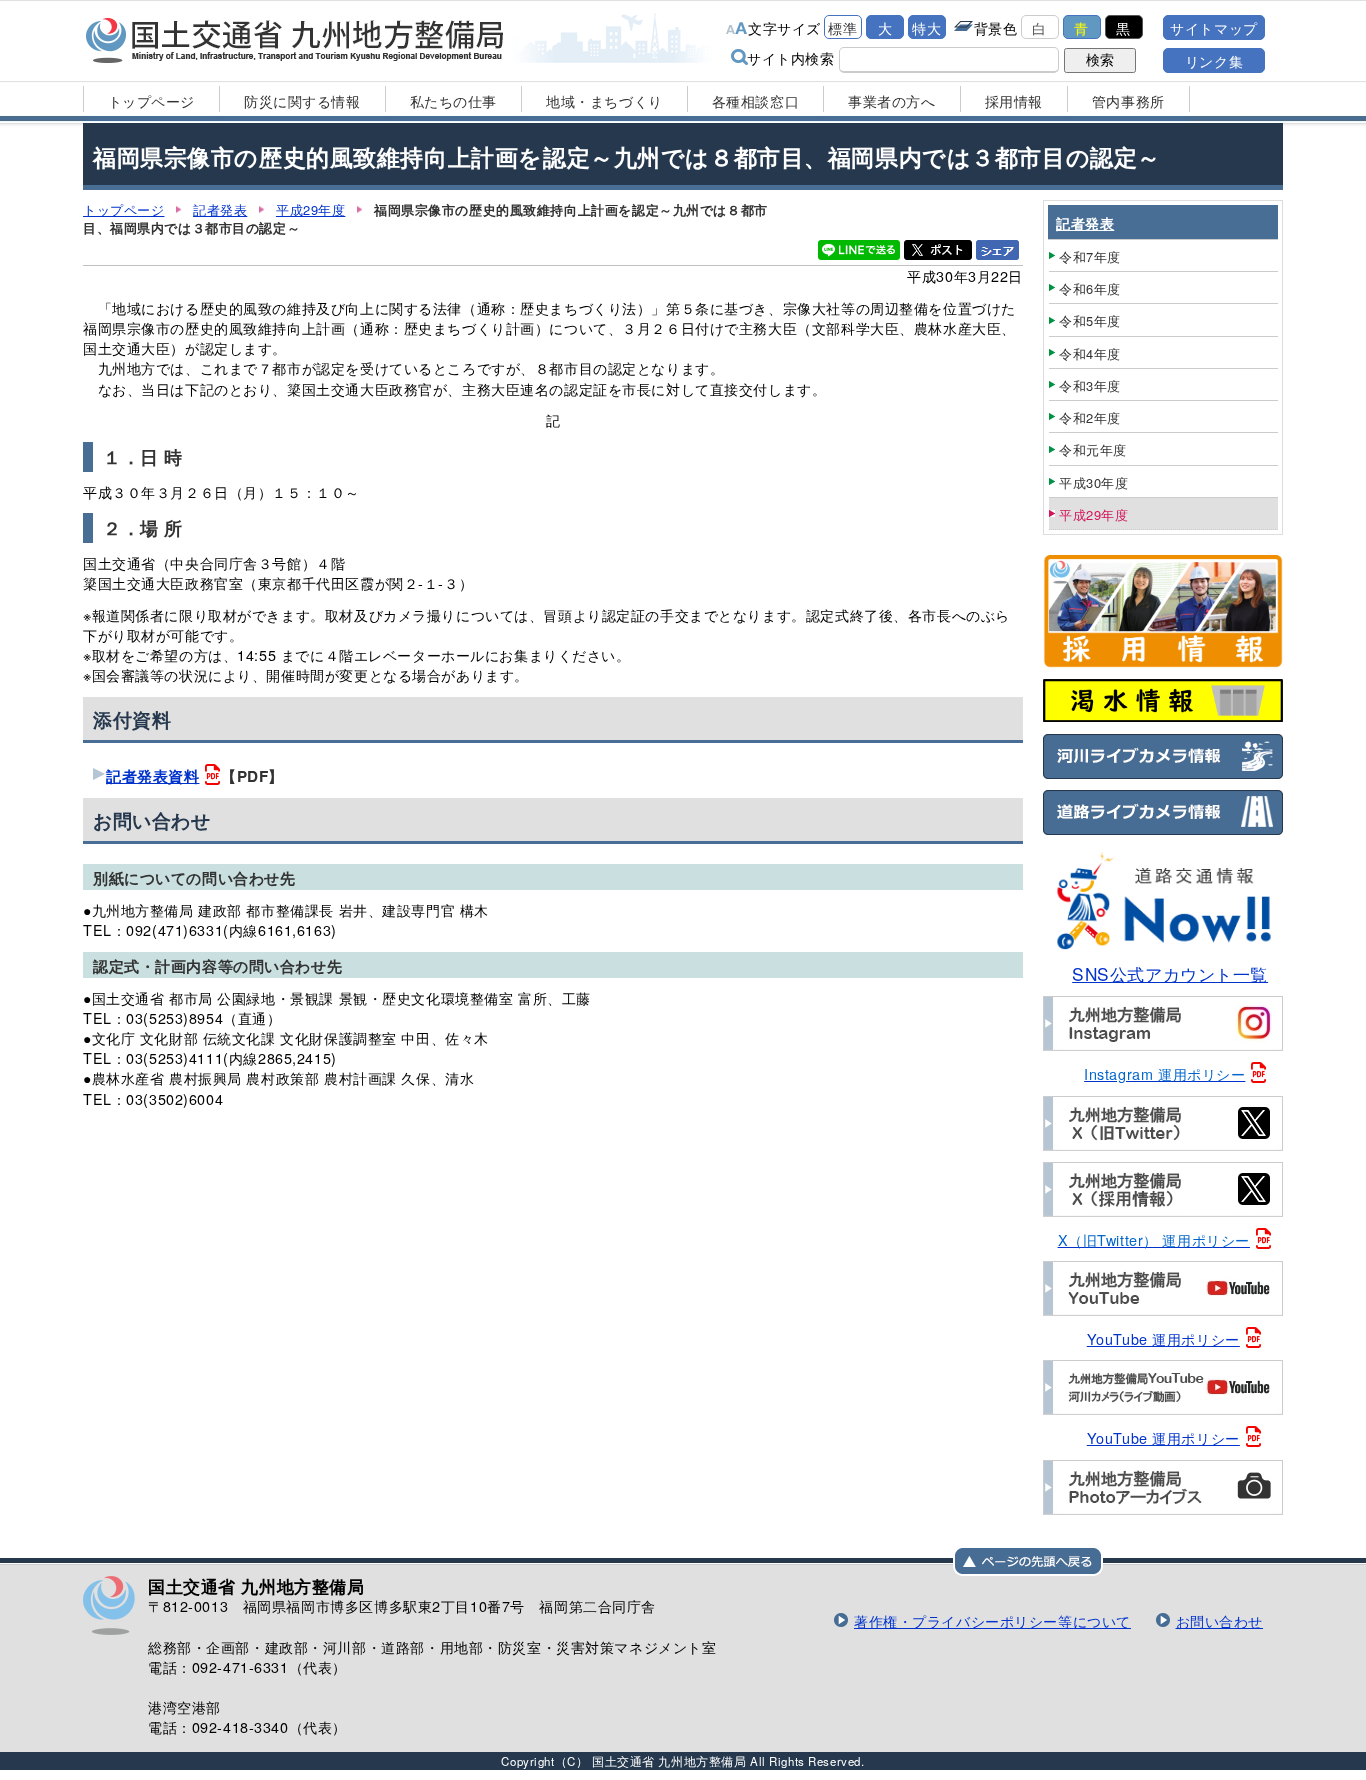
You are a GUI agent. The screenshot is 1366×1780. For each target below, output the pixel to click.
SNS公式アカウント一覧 (1170, 973)
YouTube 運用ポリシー (1163, 1338)
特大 (926, 27)
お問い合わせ (1219, 1620)
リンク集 (1214, 60)
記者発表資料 (152, 776)
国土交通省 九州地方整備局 (295, 40)
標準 (842, 27)
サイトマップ (1213, 27)
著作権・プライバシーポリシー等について (992, 1620)
